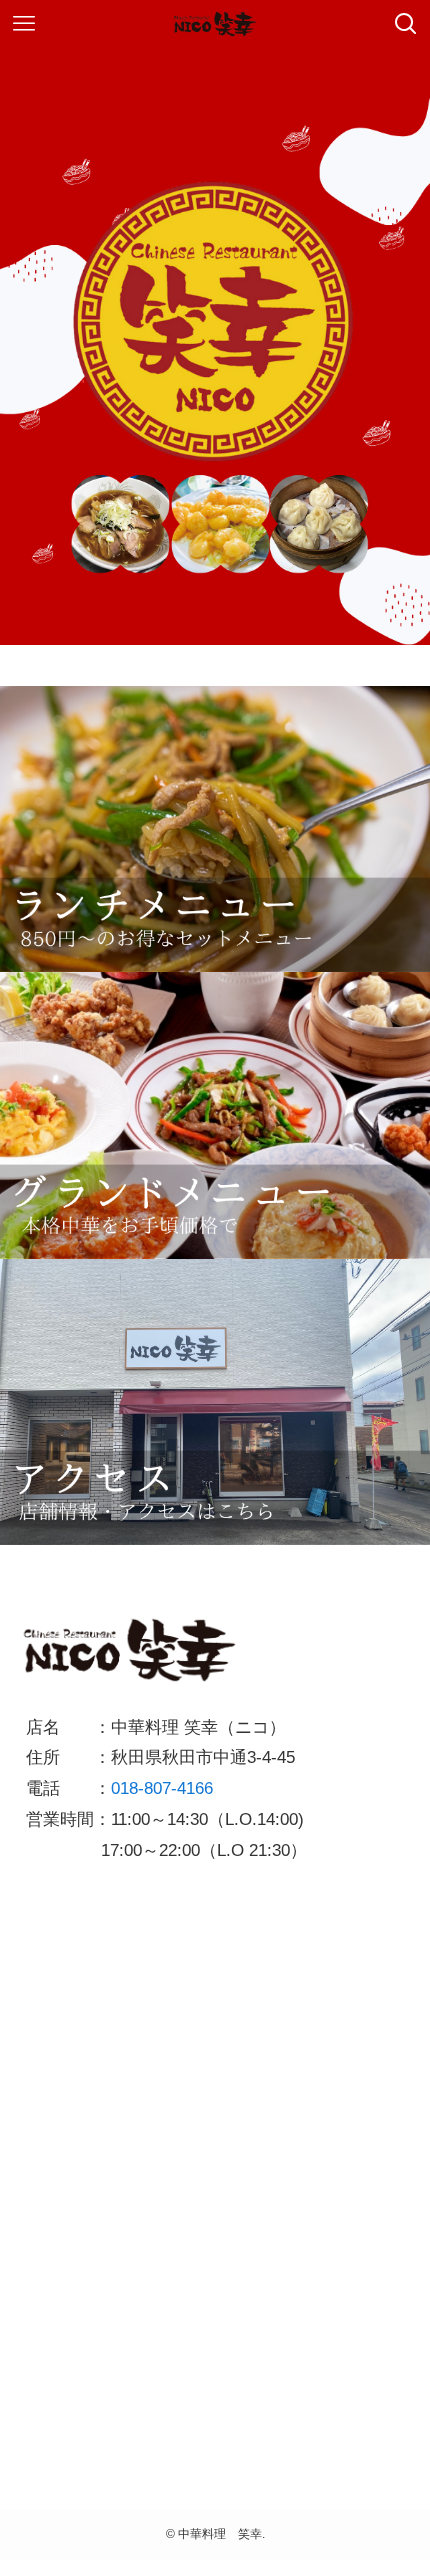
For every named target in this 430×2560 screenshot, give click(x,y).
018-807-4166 (162, 1788)
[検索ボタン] (406, 24)
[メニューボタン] (24, 24)
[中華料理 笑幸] (214, 24)
